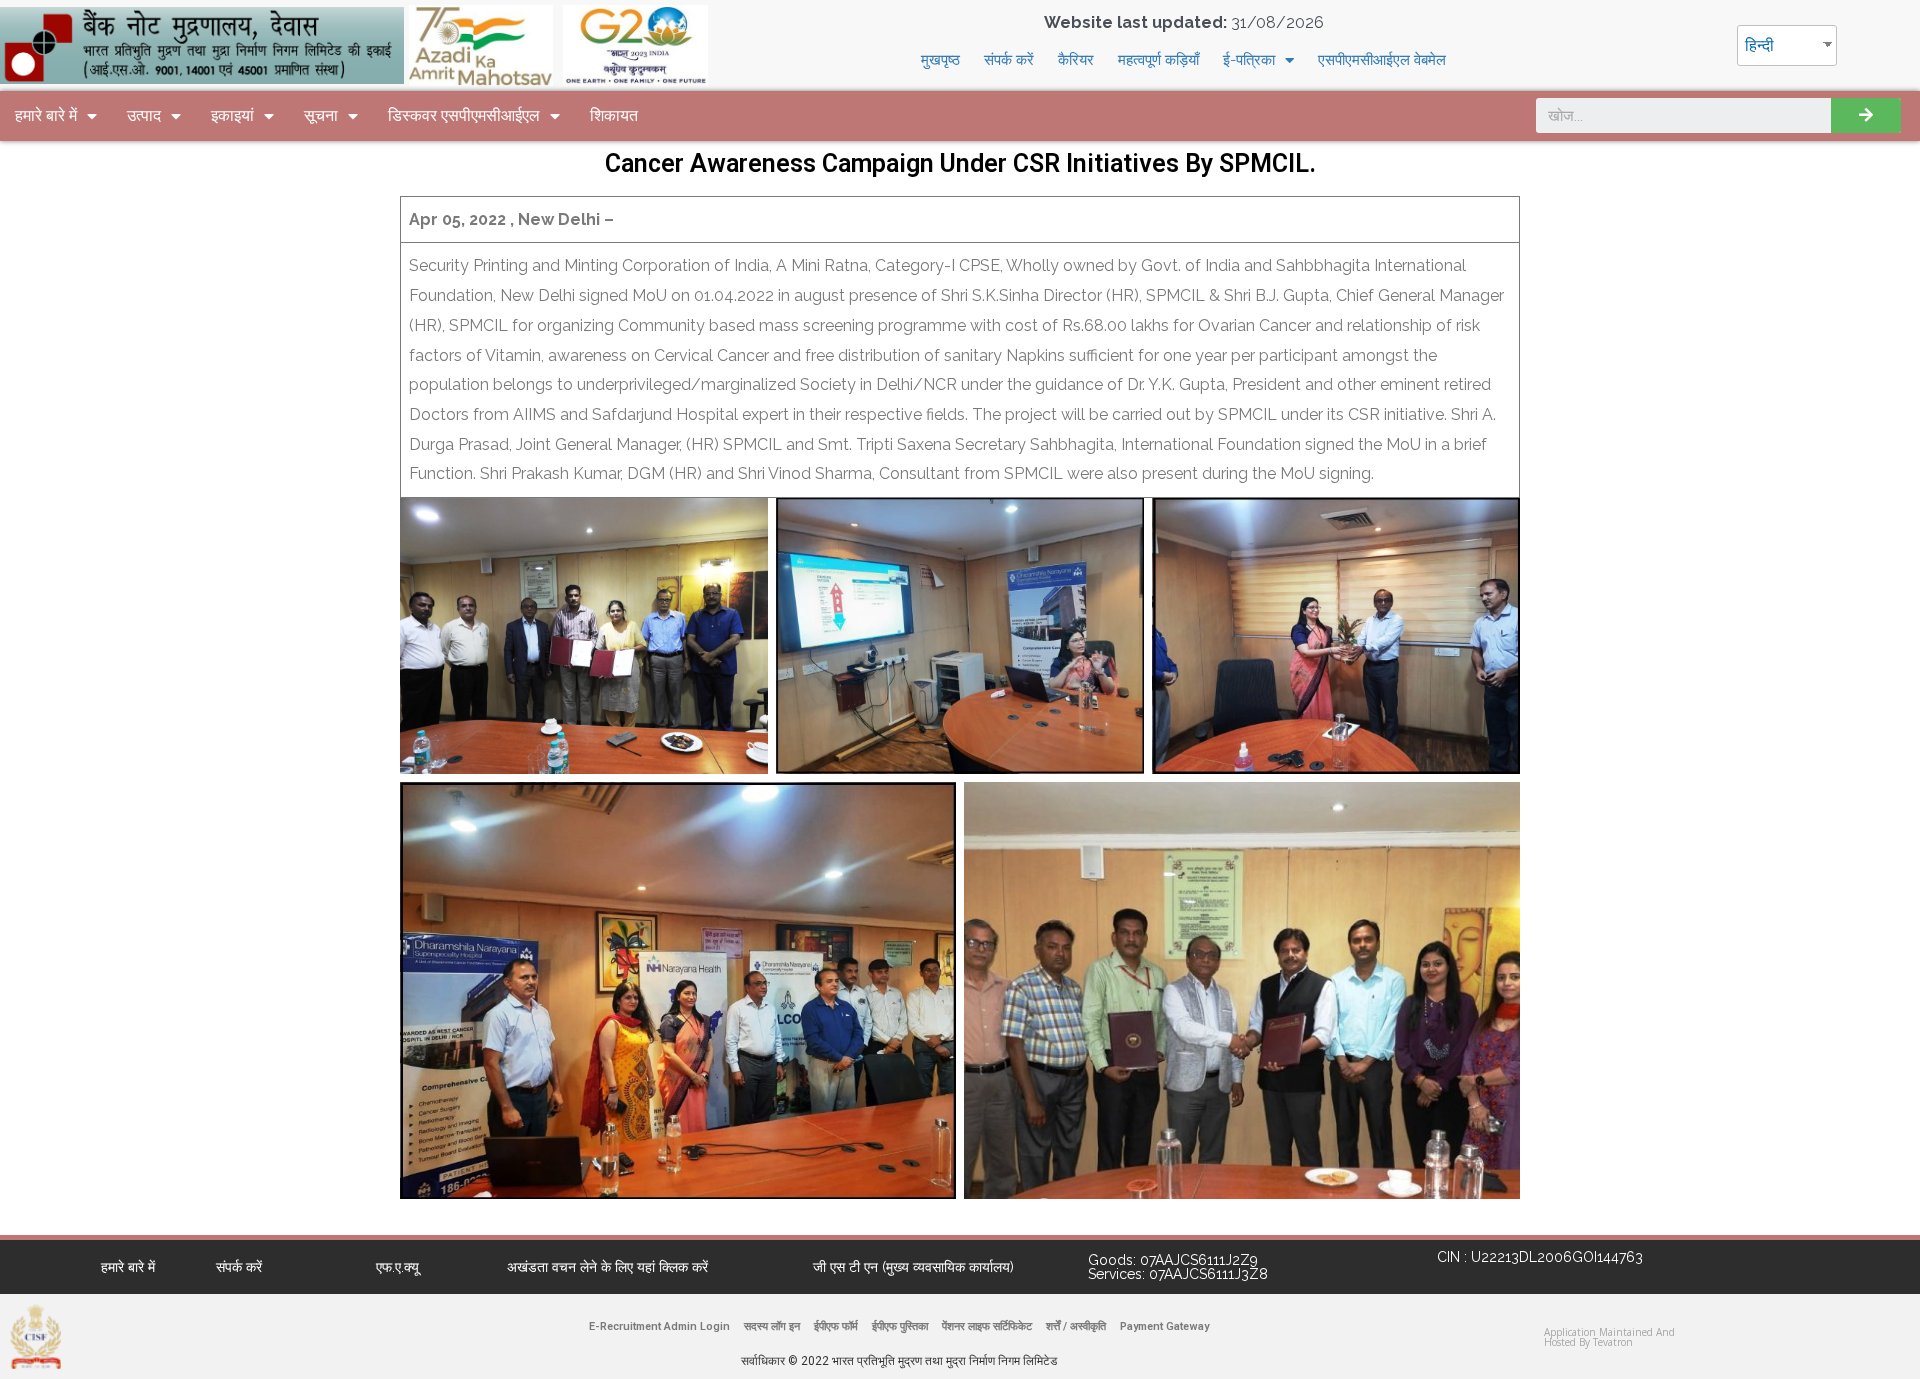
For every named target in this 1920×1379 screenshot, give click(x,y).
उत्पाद (144, 115)
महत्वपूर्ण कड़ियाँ (1158, 60)
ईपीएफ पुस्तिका (900, 1326)
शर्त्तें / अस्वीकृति (1076, 1326)
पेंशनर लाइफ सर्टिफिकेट (987, 1326)
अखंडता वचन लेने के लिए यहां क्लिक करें (607, 1267)
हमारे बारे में (46, 115)
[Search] (1866, 115)
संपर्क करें (1009, 60)
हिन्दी (1759, 45)
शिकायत (614, 115)
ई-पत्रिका (1249, 60)
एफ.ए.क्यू (397, 1267)
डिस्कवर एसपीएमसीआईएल (464, 115)
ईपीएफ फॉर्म (836, 1326)
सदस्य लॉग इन (772, 1326)
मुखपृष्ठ (940, 60)
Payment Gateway (1164, 1326)
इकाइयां (232, 115)
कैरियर (1076, 60)
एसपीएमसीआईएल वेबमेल (1382, 60)
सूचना (321, 115)
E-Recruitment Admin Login (659, 1326)
